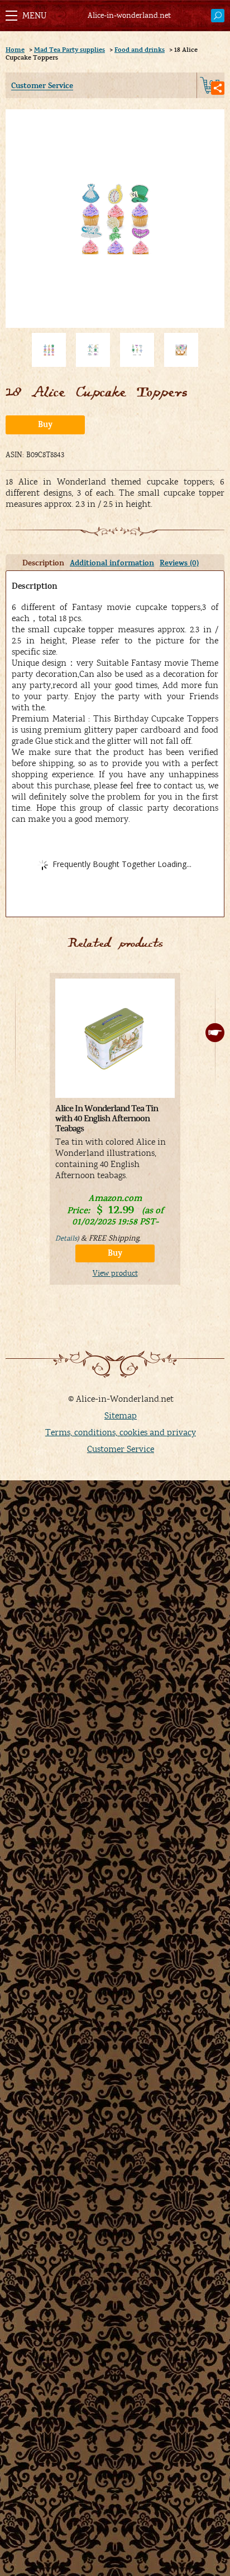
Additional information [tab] (112, 563)
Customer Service (42, 86)
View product (115, 1274)
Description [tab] (43, 563)
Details (66, 1239)
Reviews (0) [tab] (179, 563)
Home (15, 50)
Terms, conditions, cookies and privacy (121, 1432)
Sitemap (121, 1416)
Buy (45, 425)
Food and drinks (140, 50)
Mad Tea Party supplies (70, 50)
